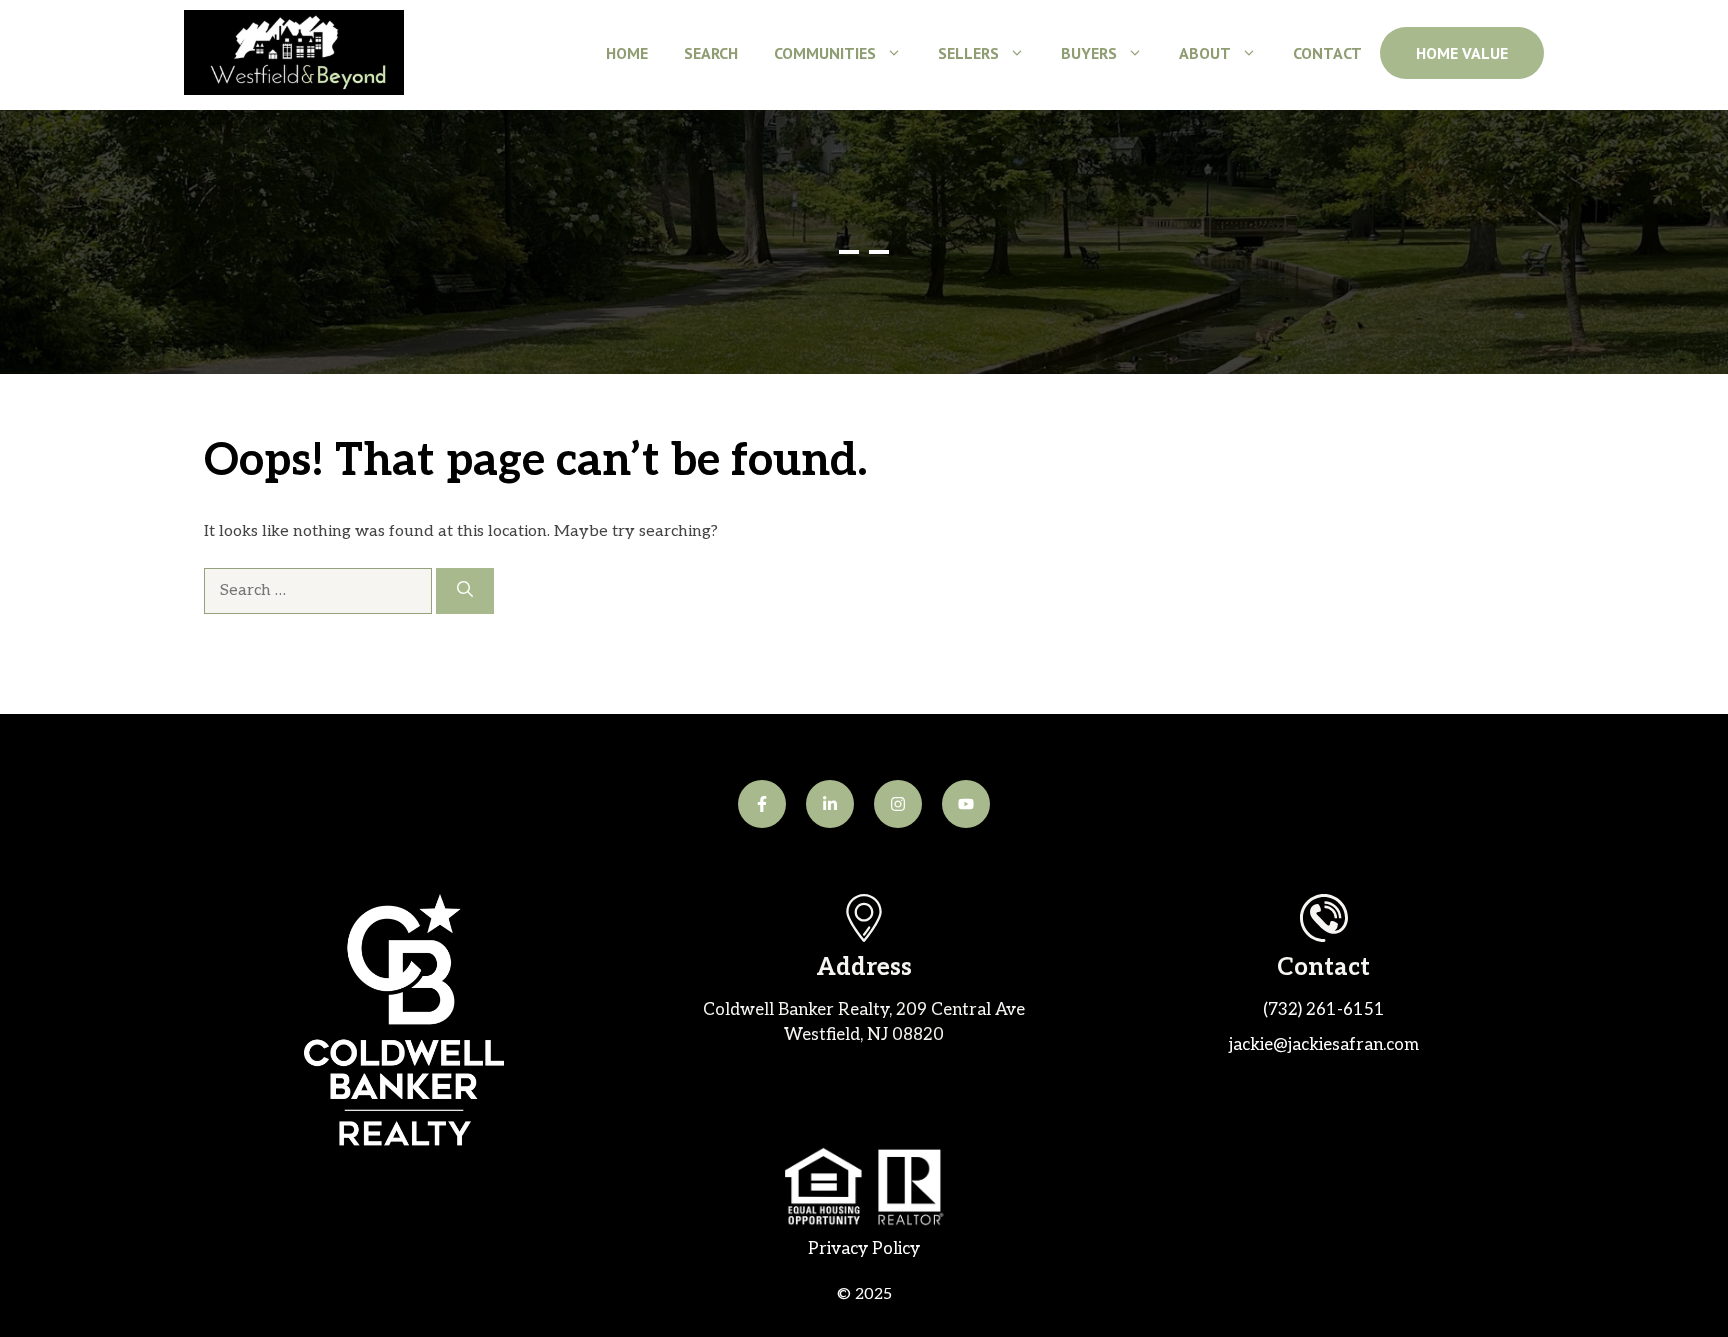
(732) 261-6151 (1324, 1010)
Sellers (968, 53)
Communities (825, 53)
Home (627, 53)
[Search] (465, 591)
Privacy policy (864, 1249)
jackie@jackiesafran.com (1324, 1045)
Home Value (1462, 53)
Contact (1327, 53)
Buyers (1089, 53)
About (1205, 53)
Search (711, 53)
